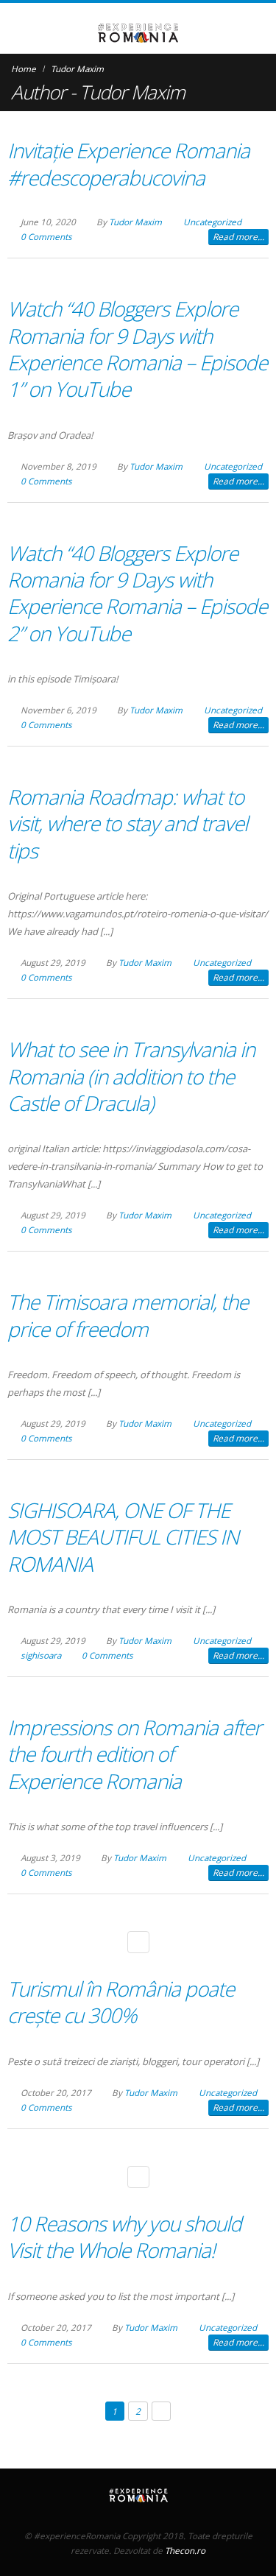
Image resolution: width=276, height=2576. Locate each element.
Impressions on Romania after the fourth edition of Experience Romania (134, 1754)
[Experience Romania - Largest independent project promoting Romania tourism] (138, 33)
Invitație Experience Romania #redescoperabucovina (128, 163)
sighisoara (41, 1655)
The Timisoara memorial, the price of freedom (128, 1315)
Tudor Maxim (135, 222)
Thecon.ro (185, 2550)
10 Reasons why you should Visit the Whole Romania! (124, 2237)
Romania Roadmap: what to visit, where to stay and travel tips (127, 823)
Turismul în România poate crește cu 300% (121, 2002)
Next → (162, 2411)
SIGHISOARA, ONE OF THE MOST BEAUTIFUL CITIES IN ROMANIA (123, 1537)
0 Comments (46, 236)
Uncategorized (212, 222)
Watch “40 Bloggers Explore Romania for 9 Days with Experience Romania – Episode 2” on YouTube (137, 593)
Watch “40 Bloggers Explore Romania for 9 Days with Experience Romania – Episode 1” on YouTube (137, 349)
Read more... (238, 237)
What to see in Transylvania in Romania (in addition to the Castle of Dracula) (131, 1076)
